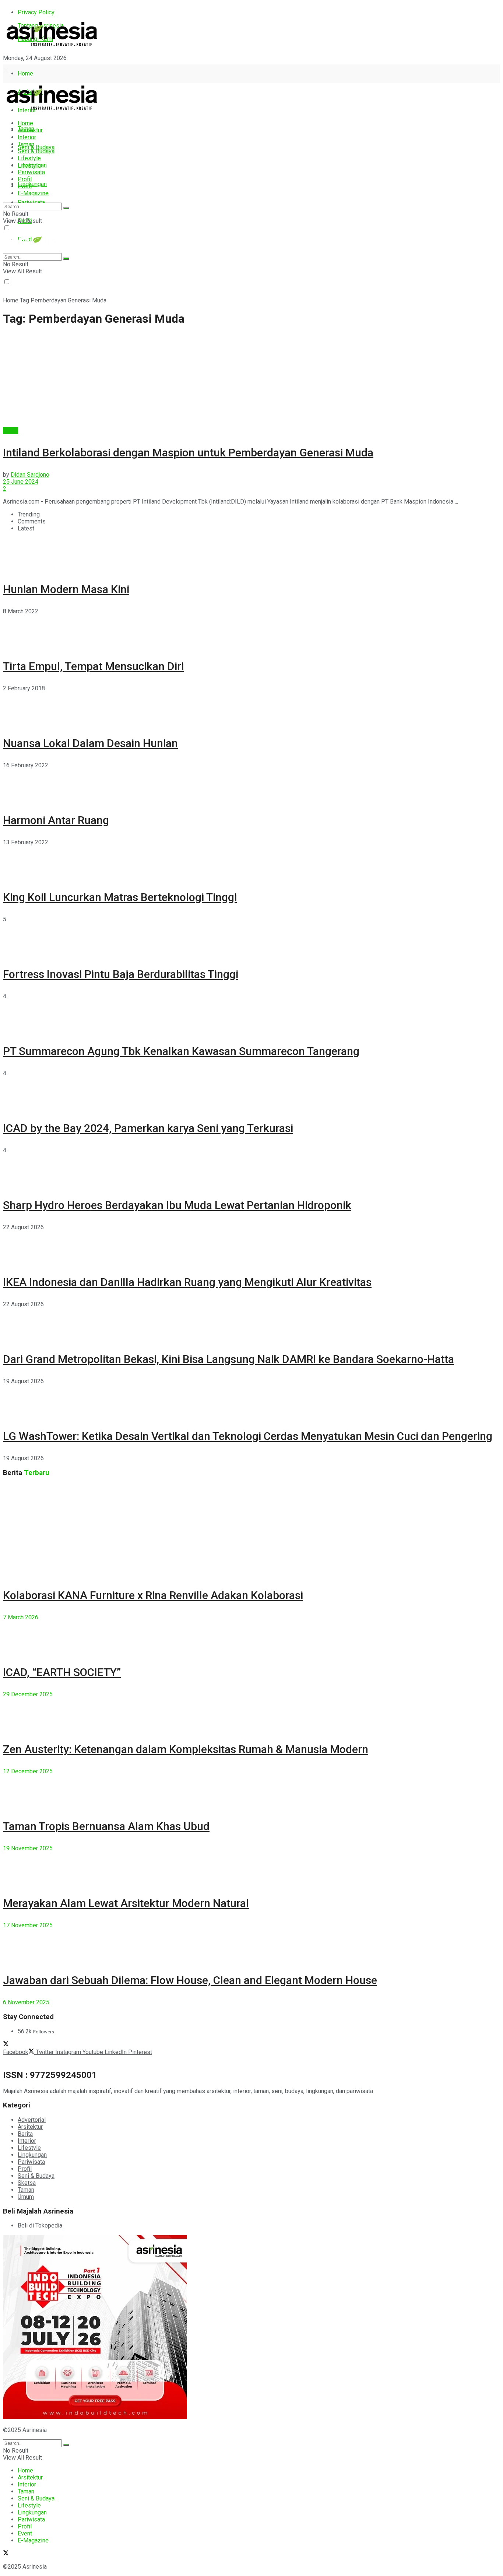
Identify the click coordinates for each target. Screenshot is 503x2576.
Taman (26, 144)
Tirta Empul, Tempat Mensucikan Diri (93, 666)
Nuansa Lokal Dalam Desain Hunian (90, 743)
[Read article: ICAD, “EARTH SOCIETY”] (251, 1637)
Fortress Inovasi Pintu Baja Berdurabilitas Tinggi (121, 974)
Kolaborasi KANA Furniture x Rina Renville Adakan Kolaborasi (153, 1595)
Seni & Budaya (36, 147)
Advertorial (32, 2120)
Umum (26, 2197)
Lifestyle (29, 158)
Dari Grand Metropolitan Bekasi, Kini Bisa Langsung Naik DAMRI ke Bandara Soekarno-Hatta (228, 1359)
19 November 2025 (28, 1848)
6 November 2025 (26, 2002)
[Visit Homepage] (52, 47)
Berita (10, 431)
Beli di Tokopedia (40, 2225)
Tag (24, 300)
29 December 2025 (28, 1694)
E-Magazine (33, 193)
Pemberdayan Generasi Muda (68, 300)
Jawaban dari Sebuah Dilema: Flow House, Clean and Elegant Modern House (190, 1980)
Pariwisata (31, 172)
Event (25, 186)
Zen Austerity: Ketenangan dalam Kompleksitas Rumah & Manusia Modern (186, 1749)
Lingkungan (32, 184)
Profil (25, 179)
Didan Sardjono (30, 475)
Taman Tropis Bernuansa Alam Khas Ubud (106, 1826)
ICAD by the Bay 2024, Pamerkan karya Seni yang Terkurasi (148, 1128)
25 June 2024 (21, 482)
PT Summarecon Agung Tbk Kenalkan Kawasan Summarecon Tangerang (181, 1051)
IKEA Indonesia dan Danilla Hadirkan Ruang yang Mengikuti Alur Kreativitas (187, 1282)
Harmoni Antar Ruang (56, 820)
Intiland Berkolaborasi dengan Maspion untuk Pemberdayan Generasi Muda (188, 453)
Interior (27, 137)
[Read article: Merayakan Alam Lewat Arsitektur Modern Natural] (251, 1868)
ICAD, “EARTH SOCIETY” (62, 1672)
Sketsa (27, 2183)
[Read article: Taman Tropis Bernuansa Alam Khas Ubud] (251, 1791)
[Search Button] (66, 208)
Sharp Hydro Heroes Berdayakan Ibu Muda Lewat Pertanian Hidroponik (177, 1205)
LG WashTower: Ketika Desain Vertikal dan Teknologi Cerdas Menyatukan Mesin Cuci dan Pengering (248, 1436)
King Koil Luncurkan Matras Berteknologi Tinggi (120, 897)
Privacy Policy (36, 12)
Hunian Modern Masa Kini (66, 589)
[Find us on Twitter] (6, 71)
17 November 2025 (28, 1925)
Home (25, 73)
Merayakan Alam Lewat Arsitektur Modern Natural (126, 1903)
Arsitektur (30, 130)
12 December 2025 (28, 1771)
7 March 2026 (21, 1617)
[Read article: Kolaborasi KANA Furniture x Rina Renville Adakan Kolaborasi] (251, 1530)
